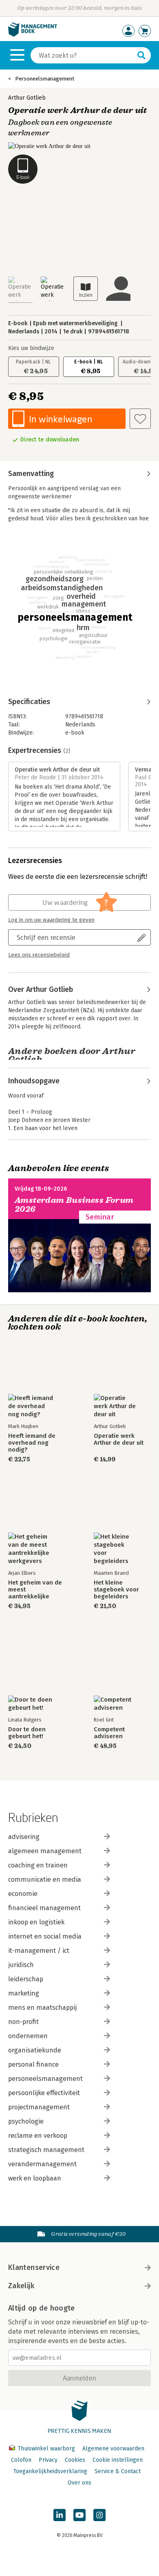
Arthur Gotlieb (27, 98)
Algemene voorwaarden (113, 2449)
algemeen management (45, 1851)
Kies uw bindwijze (31, 348)
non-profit (23, 2022)
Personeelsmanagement (45, 79)
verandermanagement (42, 2164)
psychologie (26, 2121)
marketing (24, 1993)
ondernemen (28, 2036)
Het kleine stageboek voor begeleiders (116, 1590)
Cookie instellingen (118, 2460)
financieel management (44, 1908)
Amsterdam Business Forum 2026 (74, 1205)
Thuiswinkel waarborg (46, 2449)
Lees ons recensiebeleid (39, 955)
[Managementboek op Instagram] (99, 2515)
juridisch (21, 1965)
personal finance (33, 2064)
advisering (24, 1837)
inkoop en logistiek (36, 1922)
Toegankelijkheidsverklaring (50, 2471)
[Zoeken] (141, 55)
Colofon (21, 2460)
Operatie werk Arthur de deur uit (119, 1439)
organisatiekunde (35, 2050)
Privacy (48, 2460)
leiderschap (26, 1979)
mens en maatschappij (42, 2008)
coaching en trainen (38, 1865)
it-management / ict (39, 1951)
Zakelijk (21, 2286)
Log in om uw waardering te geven (51, 920)
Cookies (75, 2460)
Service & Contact (118, 2471)
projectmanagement (39, 2107)
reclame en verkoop (38, 2136)
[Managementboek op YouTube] (79, 2515)
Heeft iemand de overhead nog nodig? (32, 1443)
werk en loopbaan (35, 2178)
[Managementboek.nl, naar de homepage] (33, 35)
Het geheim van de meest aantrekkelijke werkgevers (35, 1590)
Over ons (79, 2483)
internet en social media (45, 1936)
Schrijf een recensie (46, 937)
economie (23, 1894)
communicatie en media (45, 1879)
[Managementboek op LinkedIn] (60, 2515)
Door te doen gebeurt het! (27, 1733)
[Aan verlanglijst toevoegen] (140, 419)
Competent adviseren (109, 1733)
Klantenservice (34, 2267)
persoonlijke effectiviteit (44, 2093)
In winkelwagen (61, 419)
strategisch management (46, 2150)
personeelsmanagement (45, 2079)
